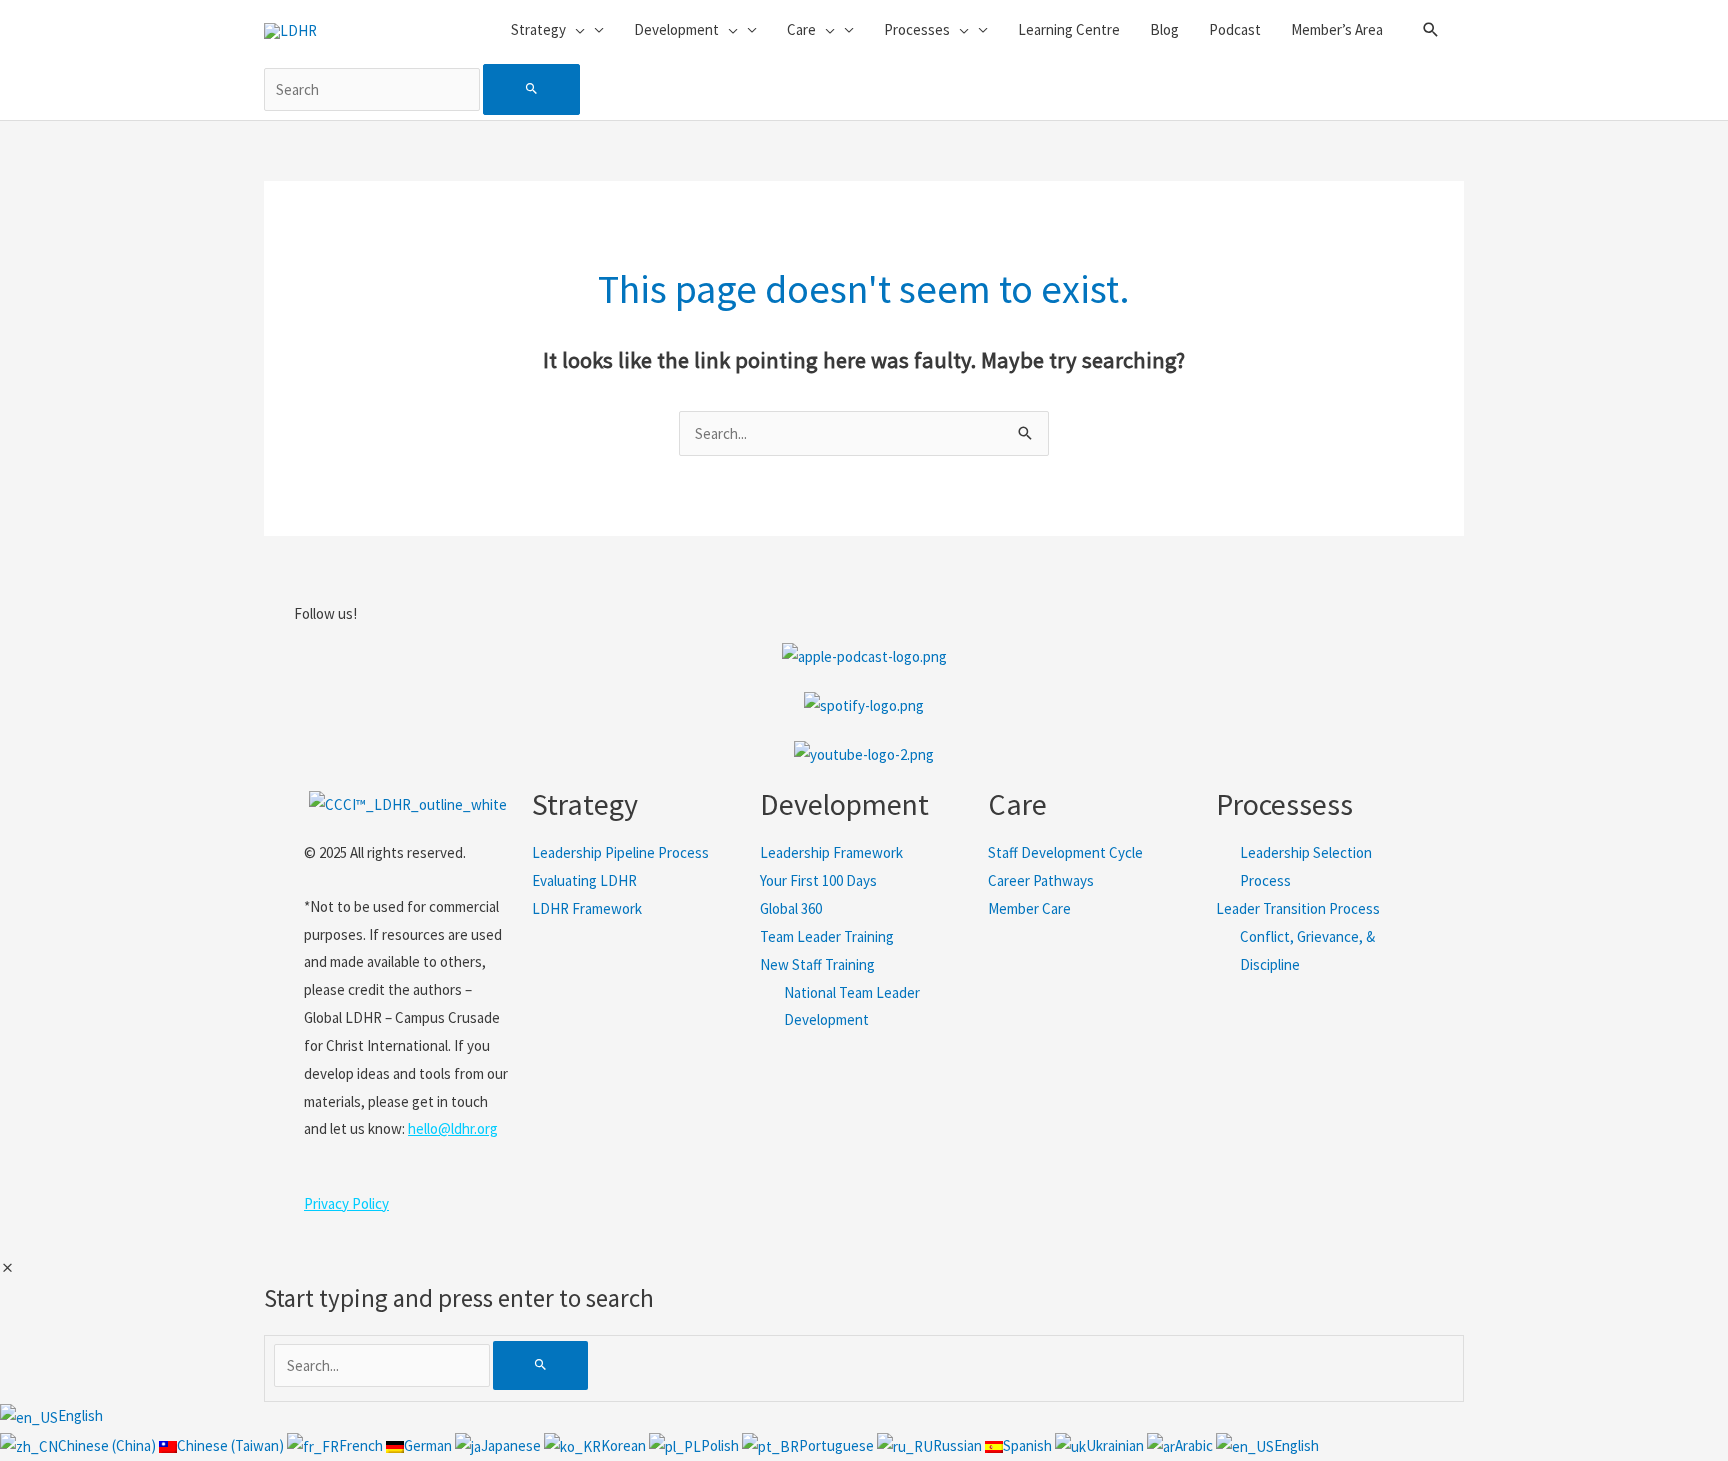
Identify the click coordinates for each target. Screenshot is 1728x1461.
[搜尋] (540, 1365)
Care (1017, 804)
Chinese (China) (108, 1445)
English (80, 1415)
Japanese (512, 1445)
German (429, 1445)
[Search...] (383, 1365)
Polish (721, 1445)
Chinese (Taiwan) (232, 1445)
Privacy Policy (346, 1203)
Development (844, 804)
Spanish (1029, 1445)
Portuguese (838, 1445)
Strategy (585, 804)
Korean (625, 1445)
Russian (959, 1445)
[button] (1431, 30)
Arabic (1195, 1445)
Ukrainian (1116, 1445)
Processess (1284, 804)
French (362, 1445)
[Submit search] (531, 89)
